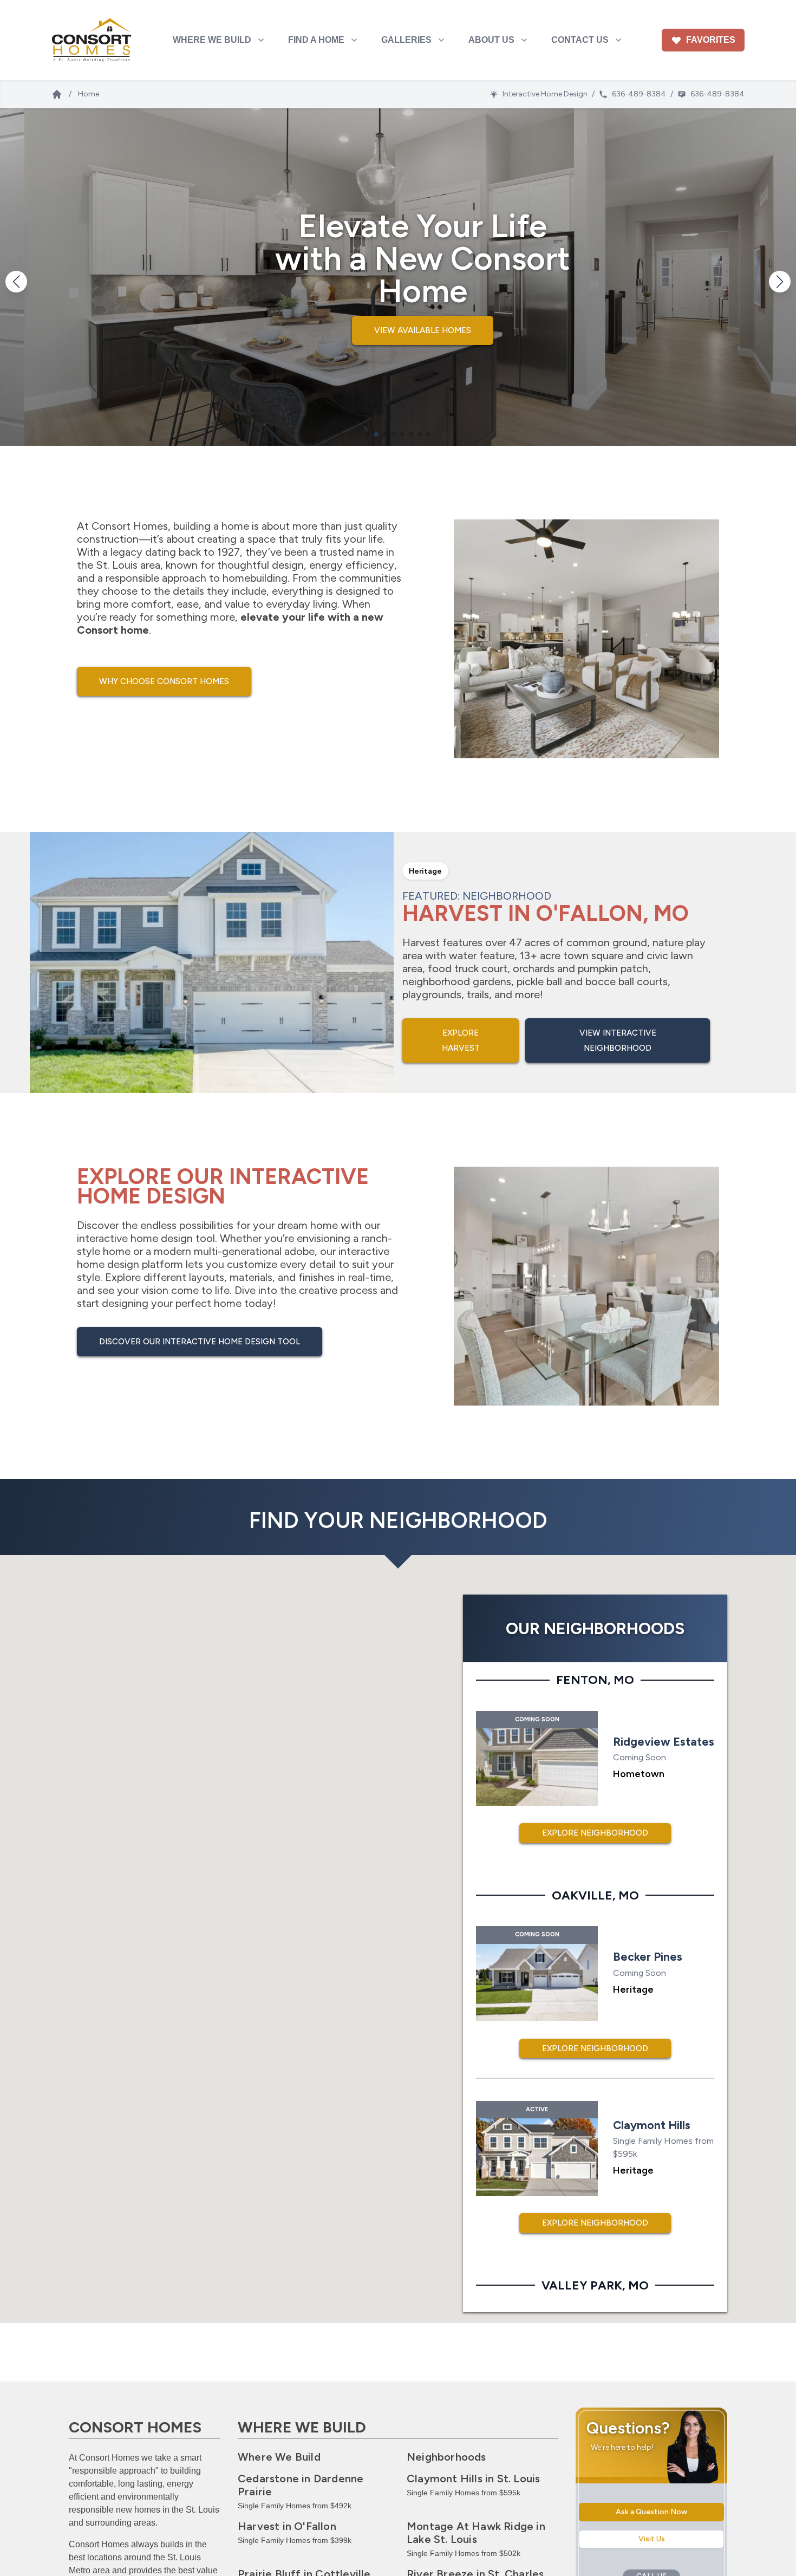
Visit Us (652, 2539)
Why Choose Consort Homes (164, 681)
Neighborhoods (446, 2457)
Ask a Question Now (651, 2512)
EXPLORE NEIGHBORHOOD (595, 1833)
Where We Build (279, 2457)
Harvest (287, 2526)
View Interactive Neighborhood (618, 1040)
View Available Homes (398, 330)
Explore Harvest (461, 1040)
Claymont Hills (473, 2479)
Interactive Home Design (545, 94)
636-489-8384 (639, 94)
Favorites (711, 40)
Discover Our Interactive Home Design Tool (200, 1342)
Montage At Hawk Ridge (476, 2533)
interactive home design (135, 1238)
